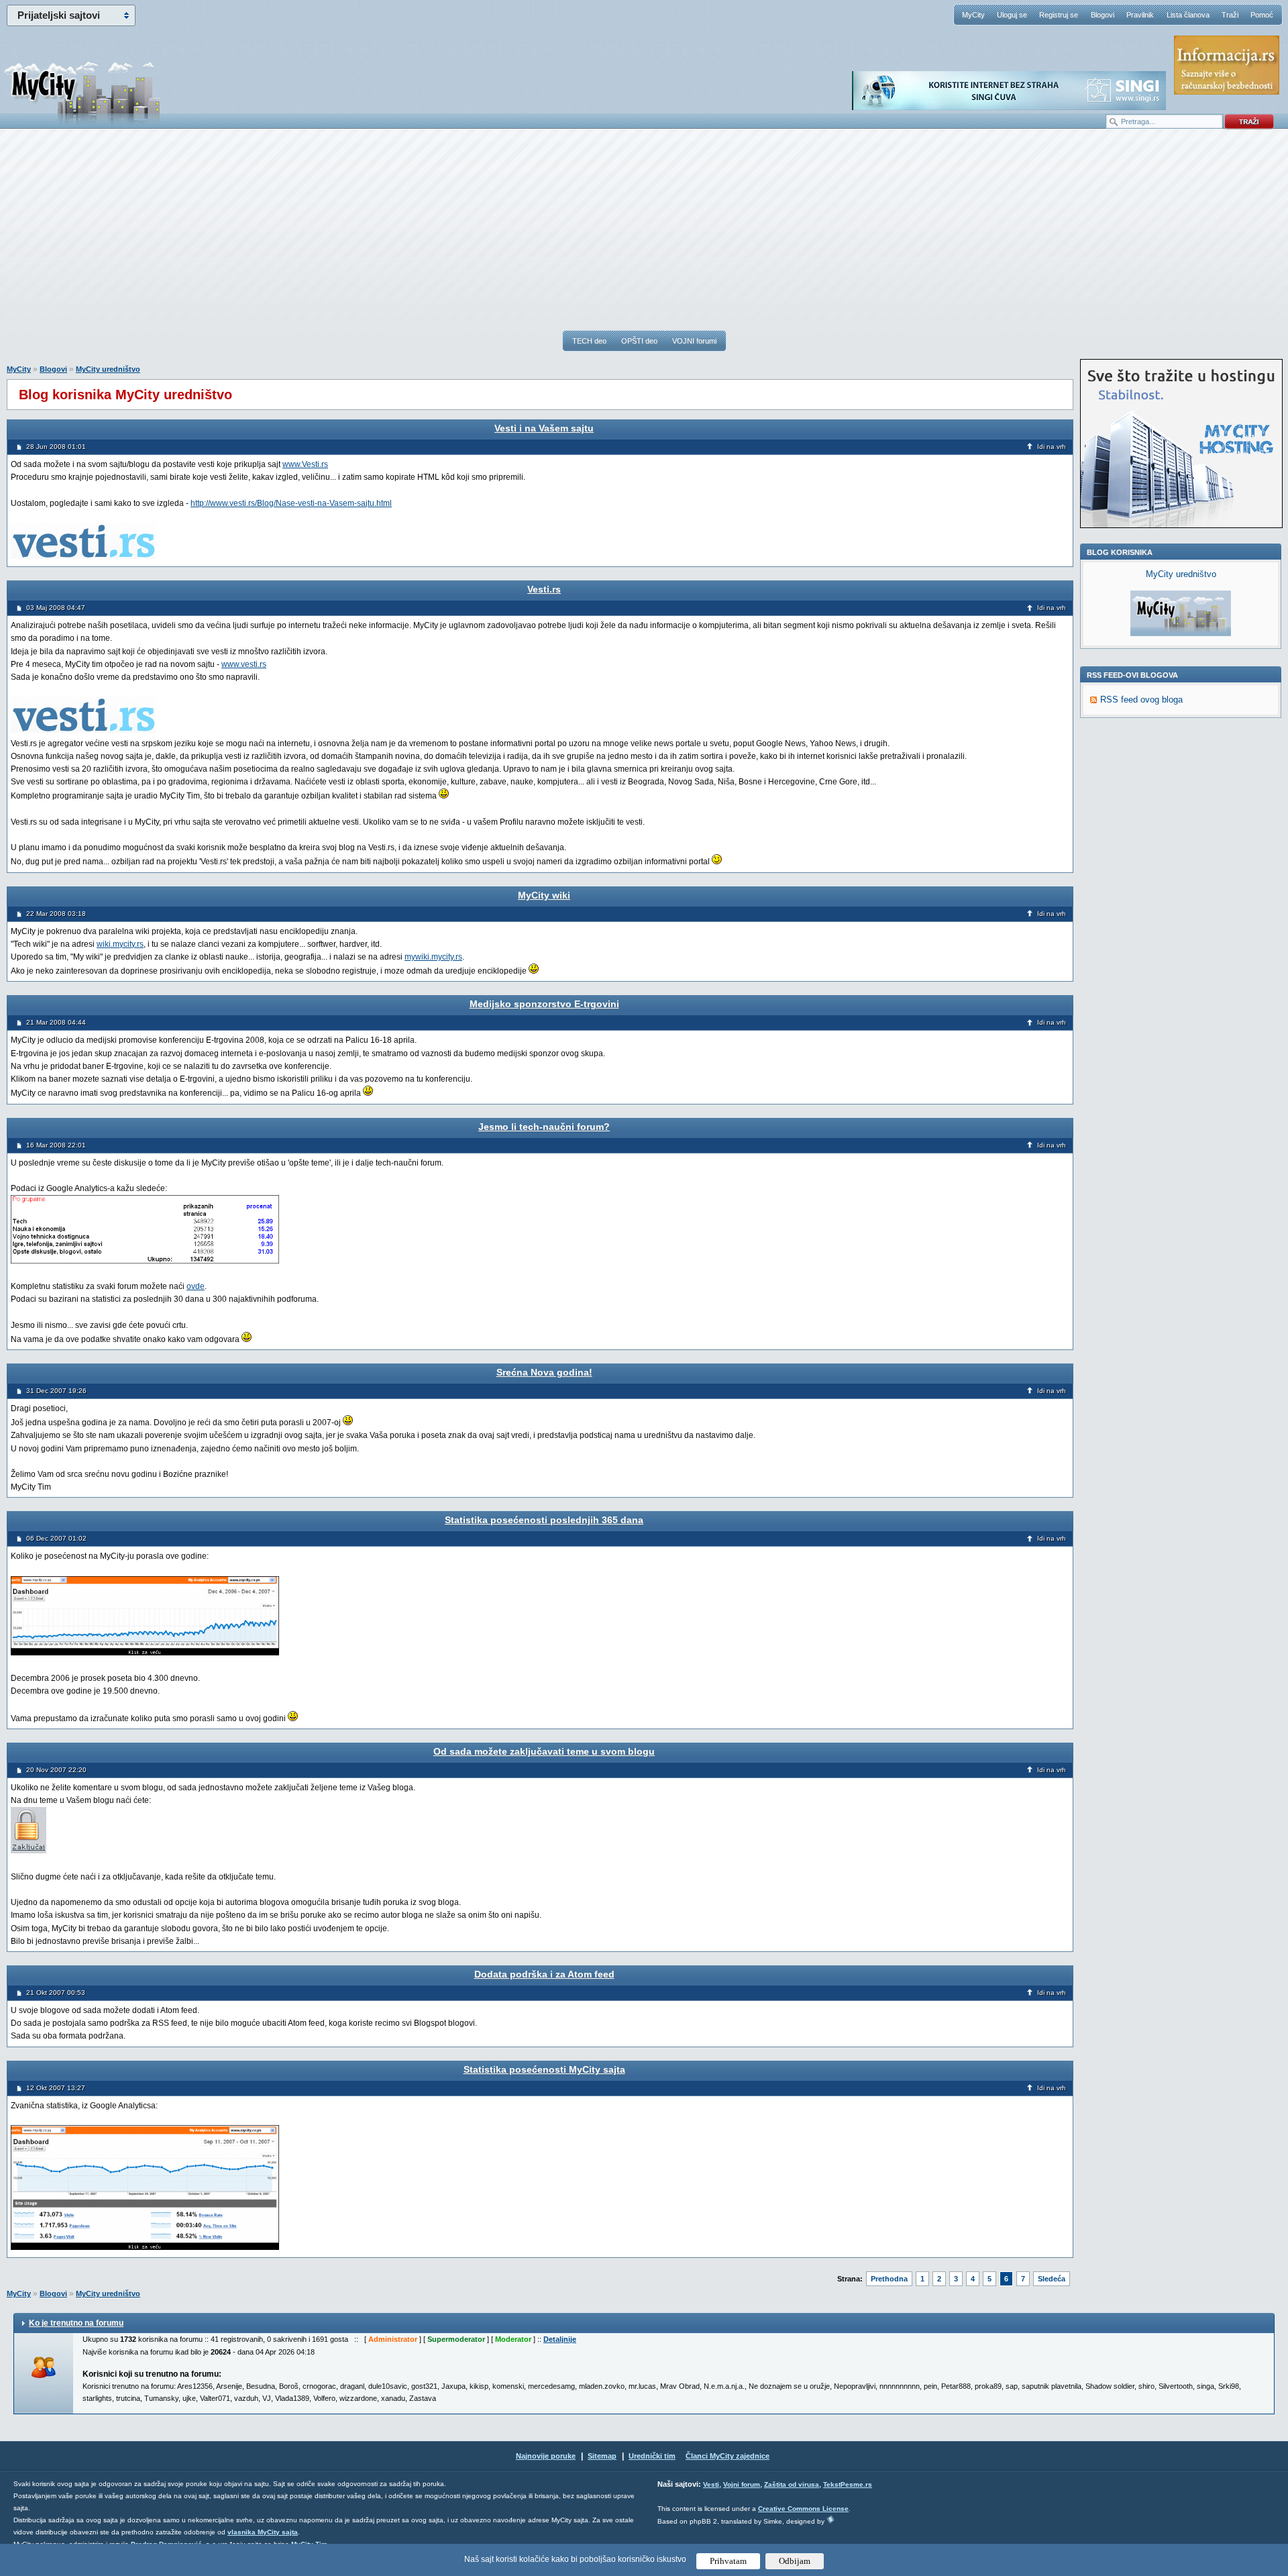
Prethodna (889, 2279)
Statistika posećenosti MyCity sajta (544, 2069)
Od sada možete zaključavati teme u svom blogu (544, 1751)
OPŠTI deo (639, 341)
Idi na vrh (1052, 447)
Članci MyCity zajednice (728, 2456)
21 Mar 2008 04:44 (56, 1022)
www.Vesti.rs (305, 464)
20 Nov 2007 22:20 (56, 1770)
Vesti (711, 2484)
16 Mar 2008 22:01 (56, 1145)
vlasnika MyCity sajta (263, 2532)
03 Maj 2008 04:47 (56, 608)
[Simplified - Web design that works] (830, 2519)
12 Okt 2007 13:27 (56, 2088)
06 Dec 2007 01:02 (56, 1538)
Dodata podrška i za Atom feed (544, 1974)
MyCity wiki (544, 895)
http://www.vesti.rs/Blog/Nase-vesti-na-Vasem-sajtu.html (291, 503)
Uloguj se (1012, 15)
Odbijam (795, 2561)
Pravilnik (1140, 15)
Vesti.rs (544, 589)
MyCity (973, 15)
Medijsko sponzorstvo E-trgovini (544, 1004)
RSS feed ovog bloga (1141, 700)
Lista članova (1188, 15)
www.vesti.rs (244, 664)
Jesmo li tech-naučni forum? (544, 1127)
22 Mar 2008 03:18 (56, 914)
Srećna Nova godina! (544, 1372)
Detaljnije (560, 2339)
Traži (1230, 15)
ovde (196, 1286)
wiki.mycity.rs (120, 944)
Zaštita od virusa (792, 2484)
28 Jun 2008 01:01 (56, 447)
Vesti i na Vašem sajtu (544, 428)
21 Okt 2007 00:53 (56, 1993)
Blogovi (1103, 15)
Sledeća (1052, 2279)
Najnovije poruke (546, 2456)
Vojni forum (742, 2484)
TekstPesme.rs (848, 2484)
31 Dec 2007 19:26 (56, 1391)
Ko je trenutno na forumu (76, 2323)
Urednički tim (652, 2456)
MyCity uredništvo (108, 369)
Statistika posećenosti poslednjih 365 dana (544, 1520)
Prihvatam (728, 2561)
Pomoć (1262, 15)
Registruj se (1059, 15)
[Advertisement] (644, 236)
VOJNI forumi (694, 341)
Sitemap (602, 2456)
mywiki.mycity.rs (433, 957)
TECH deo (589, 341)
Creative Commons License (803, 2509)
